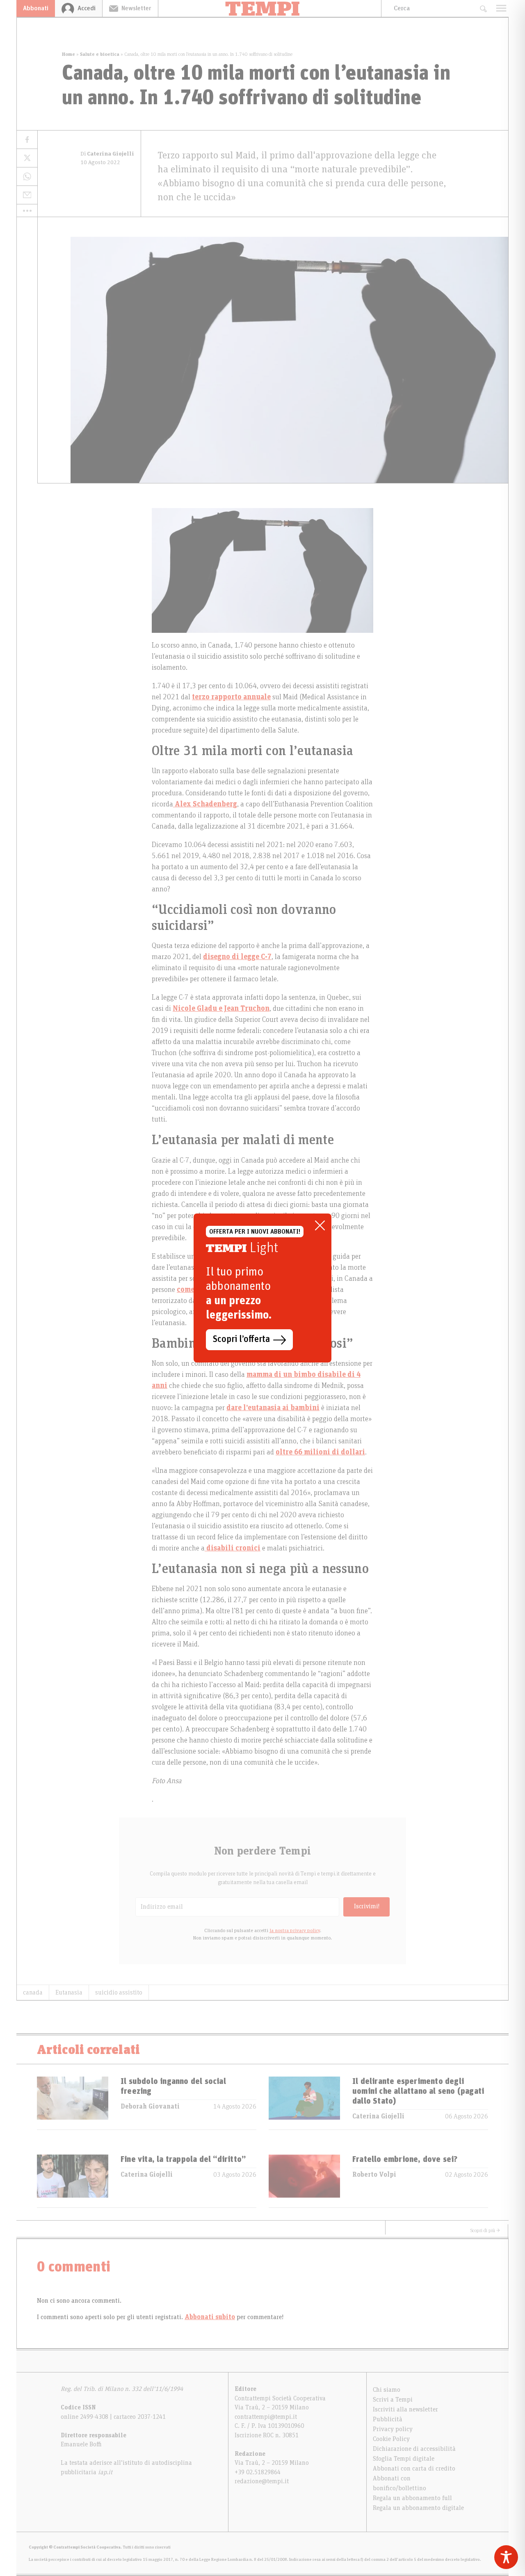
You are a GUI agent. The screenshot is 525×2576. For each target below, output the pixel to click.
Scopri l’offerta (241, 1340)
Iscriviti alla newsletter (405, 2409)
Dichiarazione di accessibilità (414, 2449)
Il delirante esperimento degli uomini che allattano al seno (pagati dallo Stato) (418, 2091)
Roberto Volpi (374, 2175)
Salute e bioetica (100, 54)
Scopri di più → (485, 2230)
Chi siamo (387, 2390)
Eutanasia (69, 1992)
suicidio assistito (119, 1992)
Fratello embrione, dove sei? (405, 2159)
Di (107, 154)
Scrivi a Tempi (393, 2400)
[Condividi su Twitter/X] (27, 158)
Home (68, 54)
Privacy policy (393, 2429)
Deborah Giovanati (150, 2107)
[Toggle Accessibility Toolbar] (506, 2557)
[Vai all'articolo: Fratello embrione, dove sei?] (304, 2181)
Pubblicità (388, 2419)
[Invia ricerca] (483, 8)
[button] (27, 211)
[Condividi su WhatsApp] (27, 177)
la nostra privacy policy (295, 1930)
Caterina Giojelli (378, 2116)
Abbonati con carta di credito (414, 2468)
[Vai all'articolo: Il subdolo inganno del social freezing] (73, 2103)
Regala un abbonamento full (412, 2498)
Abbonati (36, 8)
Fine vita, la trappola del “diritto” (183, 2159)
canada (33, 1992)
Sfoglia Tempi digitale (404, 2459)
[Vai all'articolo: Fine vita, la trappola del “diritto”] (73, 2181)
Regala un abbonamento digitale (418, 2508)
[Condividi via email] (27, 195)
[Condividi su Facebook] (27, 140)
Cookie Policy (391, 2439)
